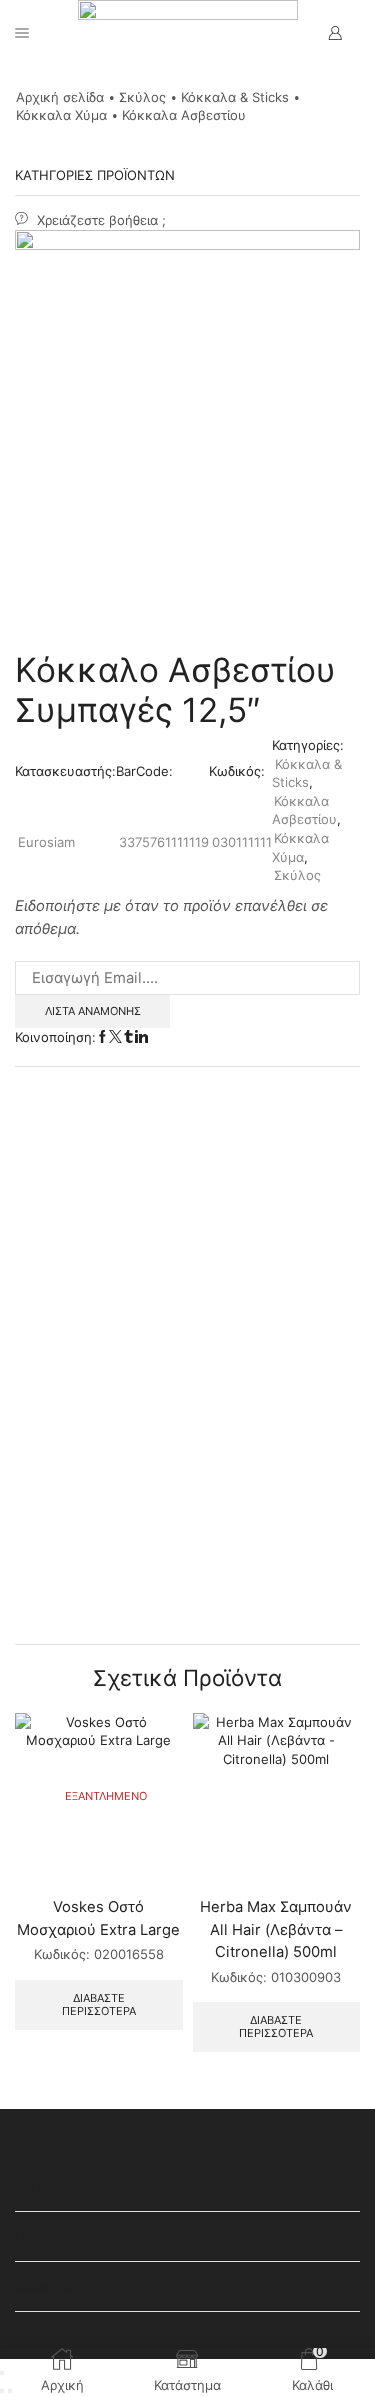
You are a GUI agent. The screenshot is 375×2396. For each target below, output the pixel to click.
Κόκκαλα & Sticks (235, 97)
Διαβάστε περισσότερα (99, 2004)
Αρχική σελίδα (60, 97)
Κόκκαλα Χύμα (61, 115)
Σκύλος (142, 97)
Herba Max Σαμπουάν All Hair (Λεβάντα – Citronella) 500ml (276, 1929)
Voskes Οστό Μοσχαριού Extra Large (98, 1918)
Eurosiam (46, 842)
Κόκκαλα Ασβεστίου (184, 115)
